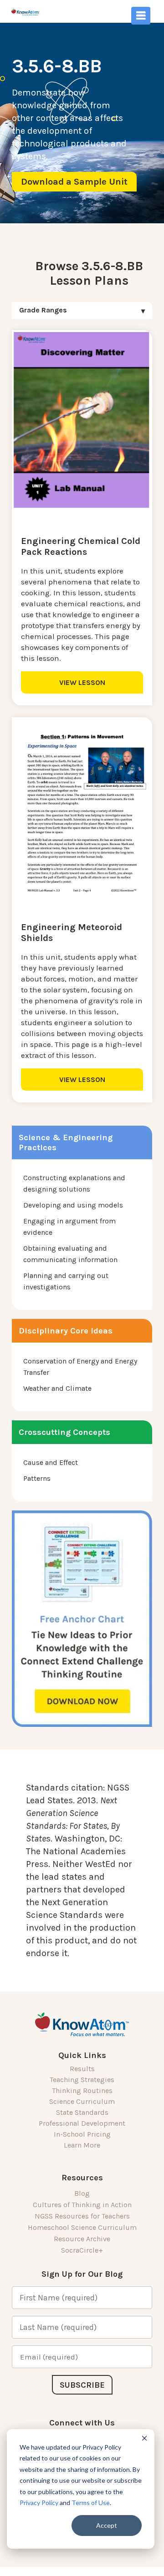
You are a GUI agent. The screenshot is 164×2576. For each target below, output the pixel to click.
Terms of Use (91, 2503)
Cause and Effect (51, 1462)
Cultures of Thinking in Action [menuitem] (82, 2205)
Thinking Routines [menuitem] (82, 2090)
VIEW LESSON (82, 682)
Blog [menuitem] (82, 2193)
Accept (107, 2525)
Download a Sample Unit (74, 182)
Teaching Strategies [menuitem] (82, 2080)
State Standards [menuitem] (82, 2112)
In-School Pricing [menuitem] (82, 2134)
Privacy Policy (39, 2503)
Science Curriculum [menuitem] (82, 2101)
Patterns (37, 1478)
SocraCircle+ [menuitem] (82, 2250)
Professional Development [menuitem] (82, 2123)
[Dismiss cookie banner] (144, 2439)
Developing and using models (73, 1205)
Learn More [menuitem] (82, 2145)
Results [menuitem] (82, 2069)
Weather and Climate (57, 1388)
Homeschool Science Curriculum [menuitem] (82, 2227)
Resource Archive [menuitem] (82, 2239)
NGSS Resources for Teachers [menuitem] (82, 2216)
